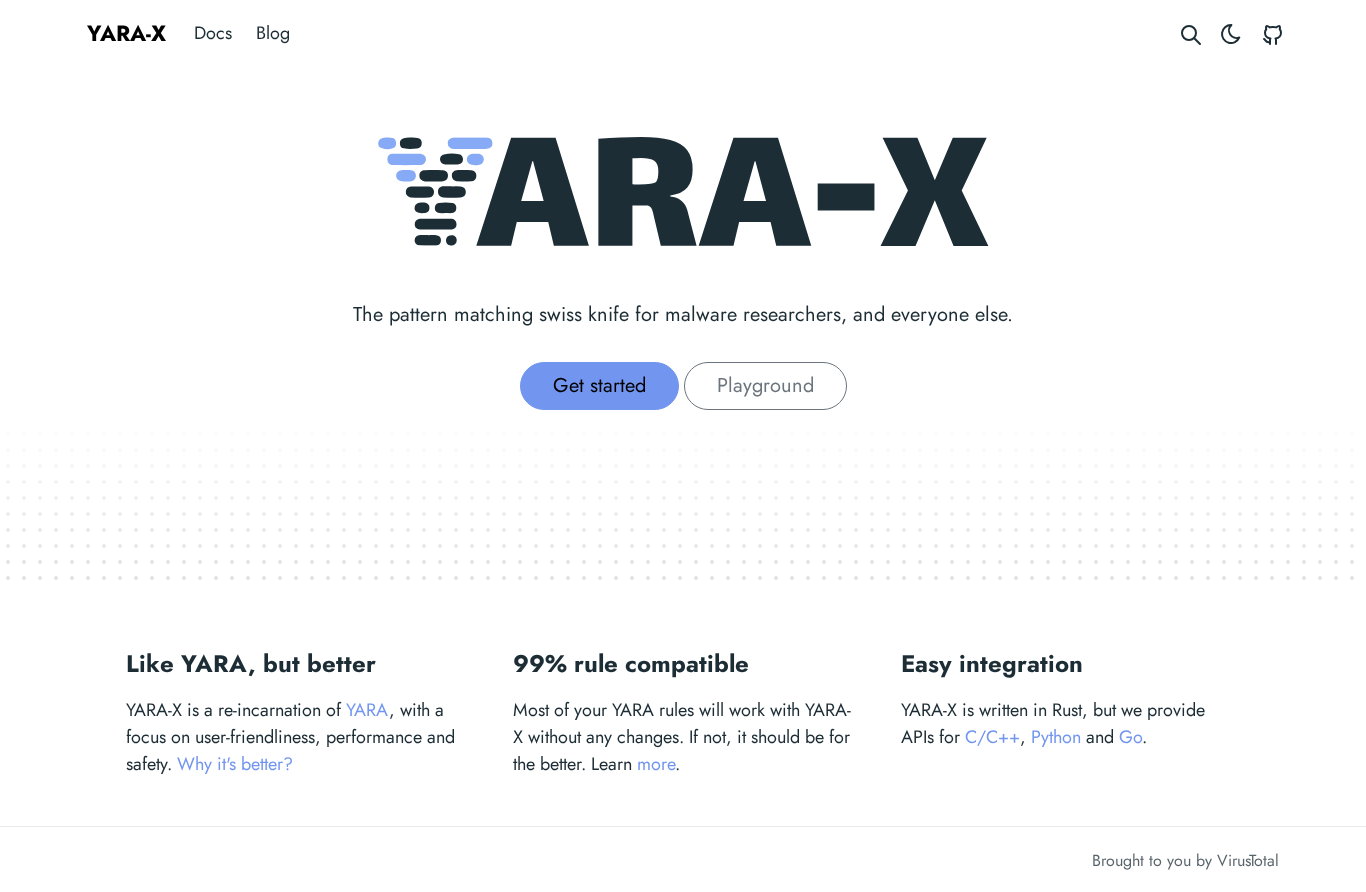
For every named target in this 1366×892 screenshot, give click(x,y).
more (656, 764)
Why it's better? (235, 764)
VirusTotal (1248, 860)
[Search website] (1191, 33)
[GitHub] (1273, 33)
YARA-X (126, 33)
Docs (213, 33)
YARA (367, 710)
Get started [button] (599, 385)
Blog (273, 33)
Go (1130, 737)
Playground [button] (765, 385)
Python (1056, 737)
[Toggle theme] (1231, 33)
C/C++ (992, 737)
